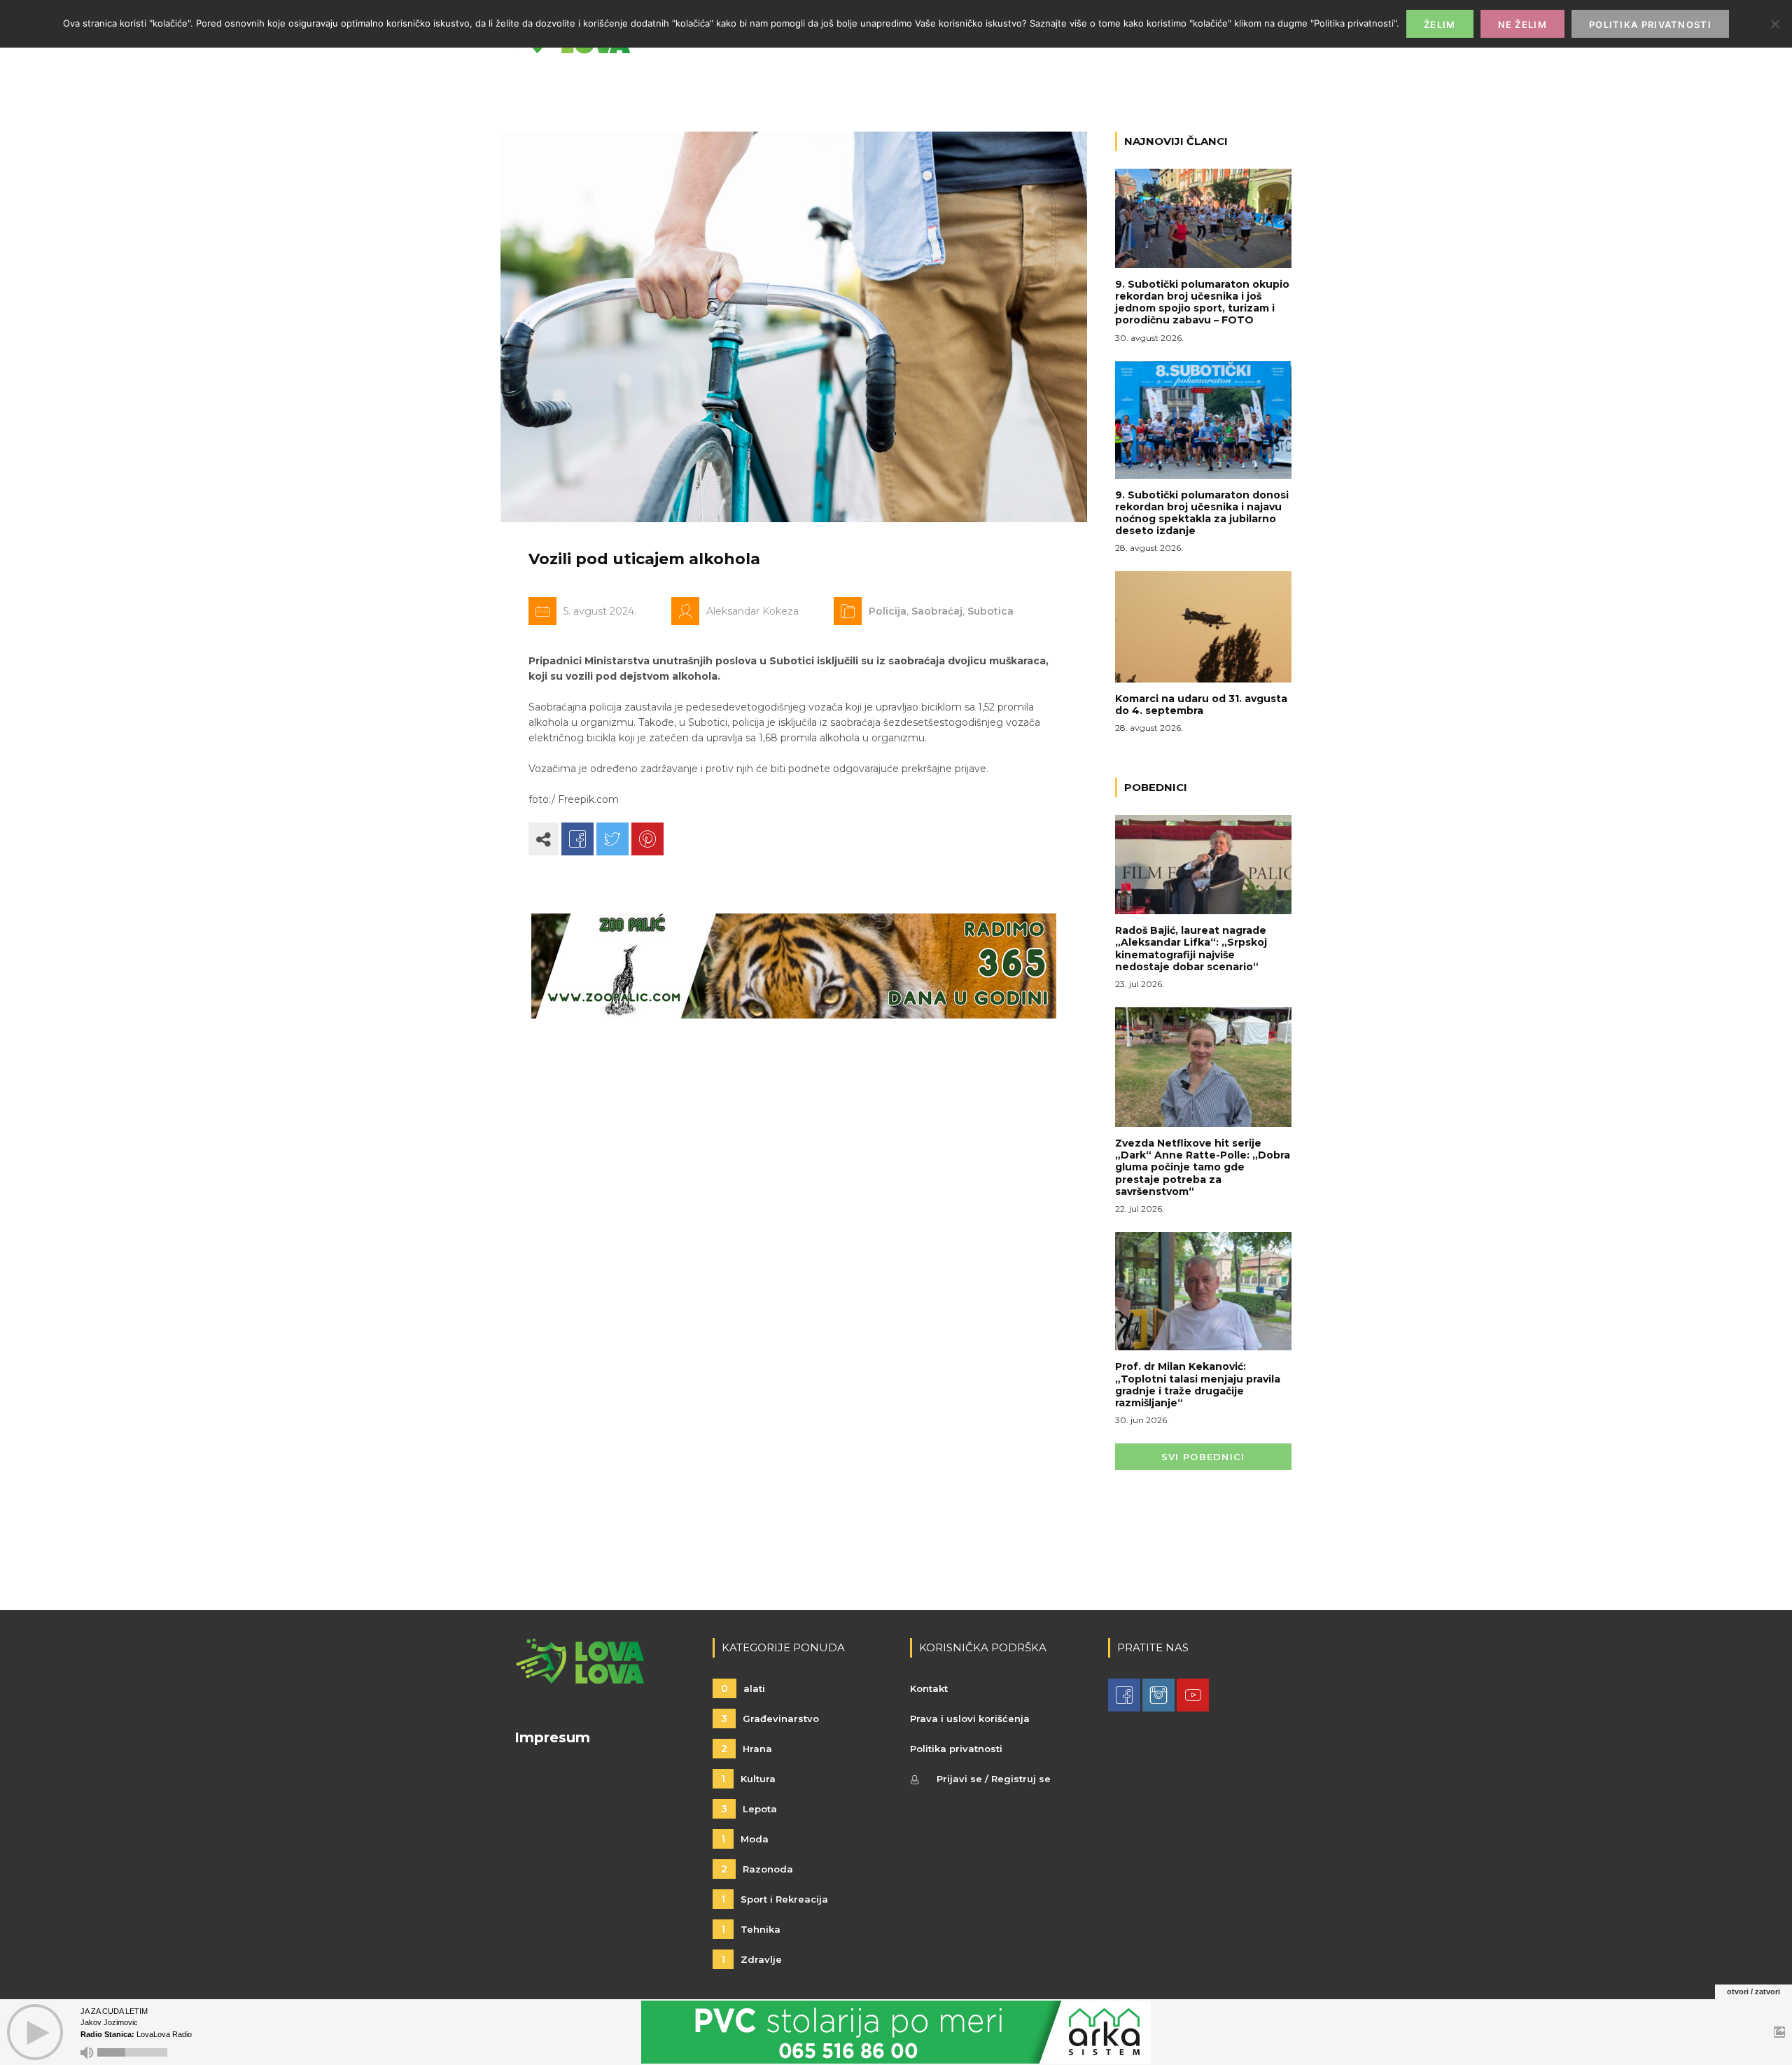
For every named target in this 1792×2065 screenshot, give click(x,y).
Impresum (552, 1737)
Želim (1440, 24)
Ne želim (1522, 24)
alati (743, 1688)
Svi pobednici (1203, 1457)
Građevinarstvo (770, 1718)
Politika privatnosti (956, 1749)
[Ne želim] (1774, 24)
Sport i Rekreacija (775, 1899)
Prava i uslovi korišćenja (970, 1718)
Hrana (747, 1749)
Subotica (990, 611)
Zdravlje (751, 1959)
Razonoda (757, 1869)
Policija (888, 611)
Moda (745, 1839)
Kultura (748, 1779)
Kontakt (929, 1688)
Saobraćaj (937, 611)
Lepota (749, 1809)
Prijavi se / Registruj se (994, 1779)
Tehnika (751, 1929)
